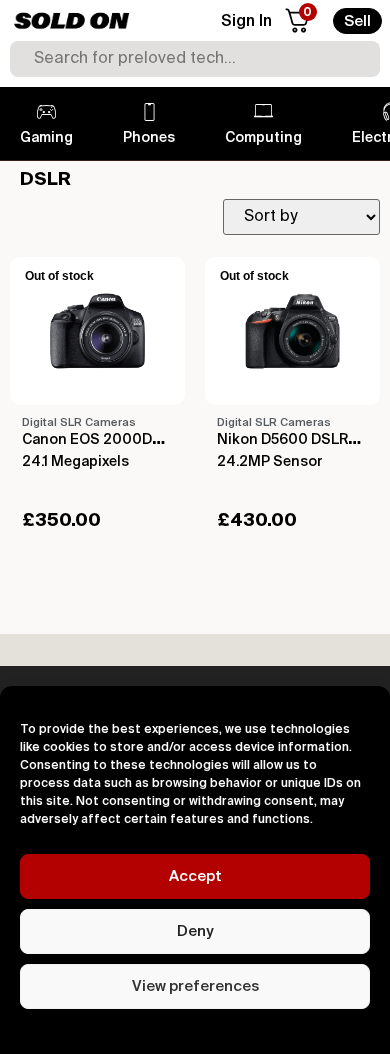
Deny (195, 931)
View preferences (195, 986)
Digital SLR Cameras (79, 422)
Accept (195, 876)
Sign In (246, 22)
